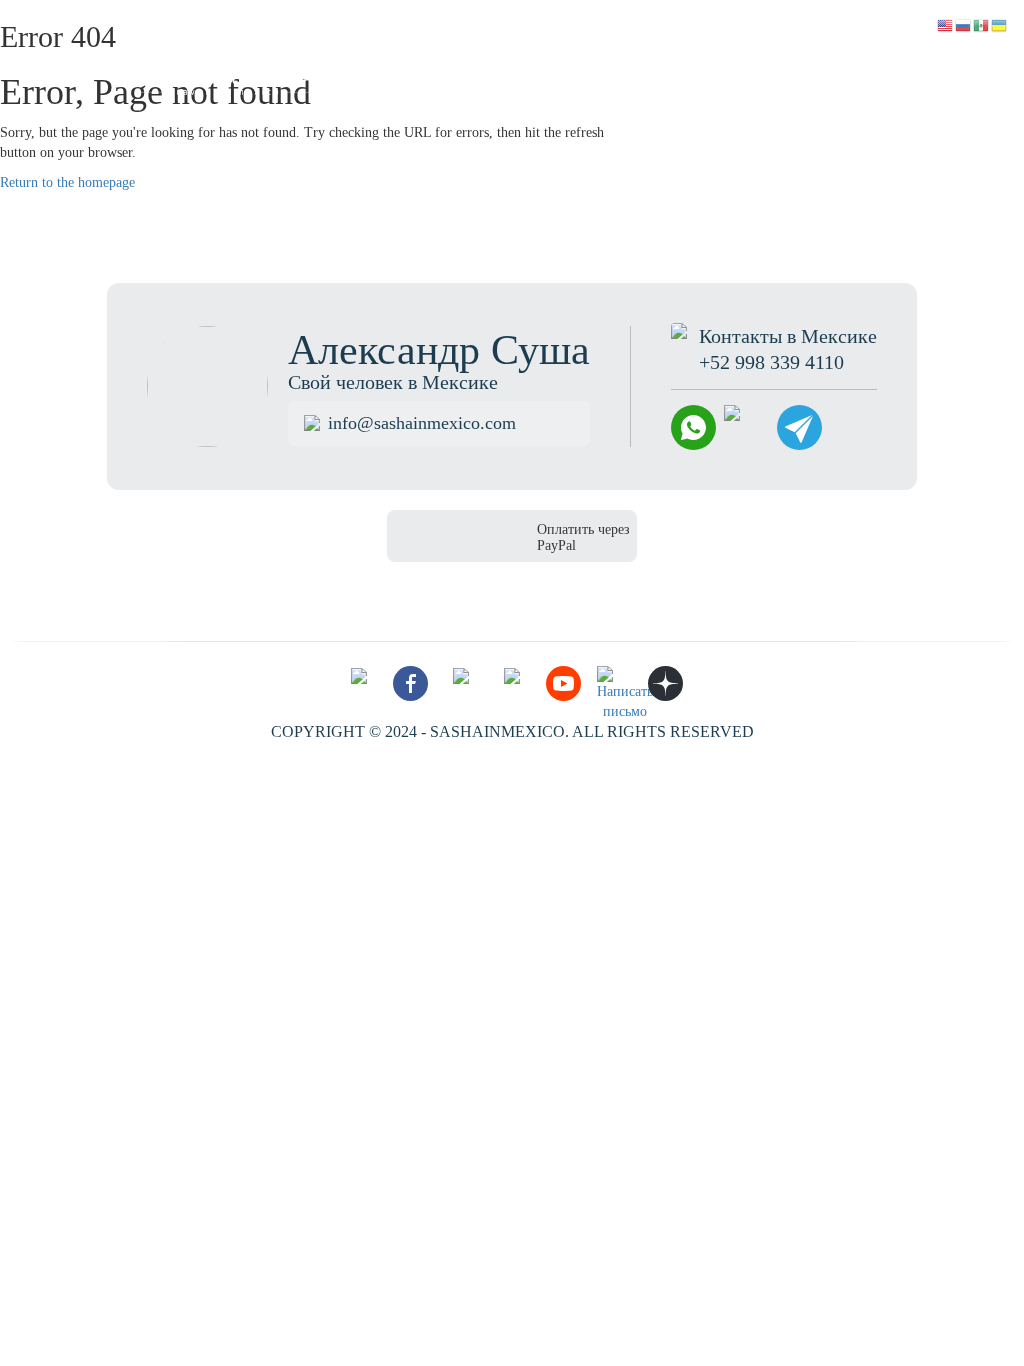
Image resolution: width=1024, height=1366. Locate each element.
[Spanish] (982, 24)
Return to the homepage (67, 182)
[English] (946, 24)
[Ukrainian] (1000, 24)
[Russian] (964, 24)
